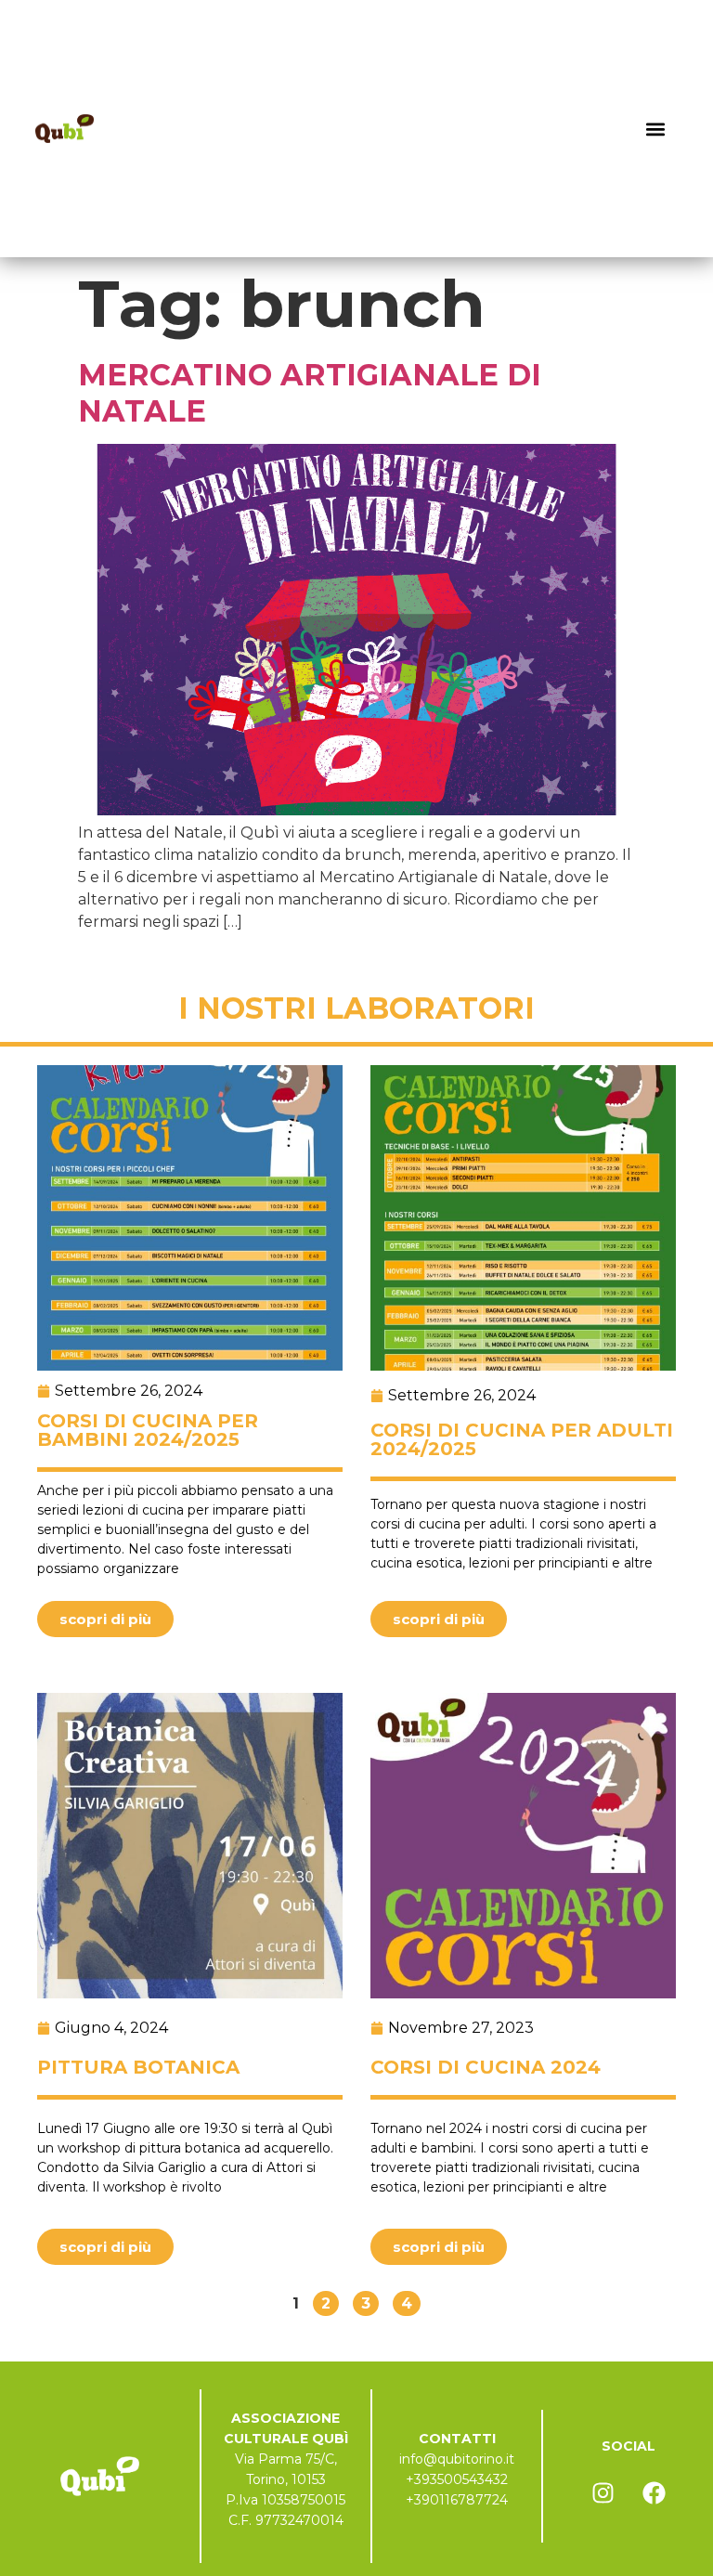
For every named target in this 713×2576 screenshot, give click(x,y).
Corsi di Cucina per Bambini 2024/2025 (148, 1430)
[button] (656, 129)
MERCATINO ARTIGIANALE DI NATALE (310, 392)
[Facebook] (654, 2492)
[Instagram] (603, 2492)
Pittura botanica (138, 2067)
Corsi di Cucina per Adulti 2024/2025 (522, 1439)
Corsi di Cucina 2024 (486, 2067)
